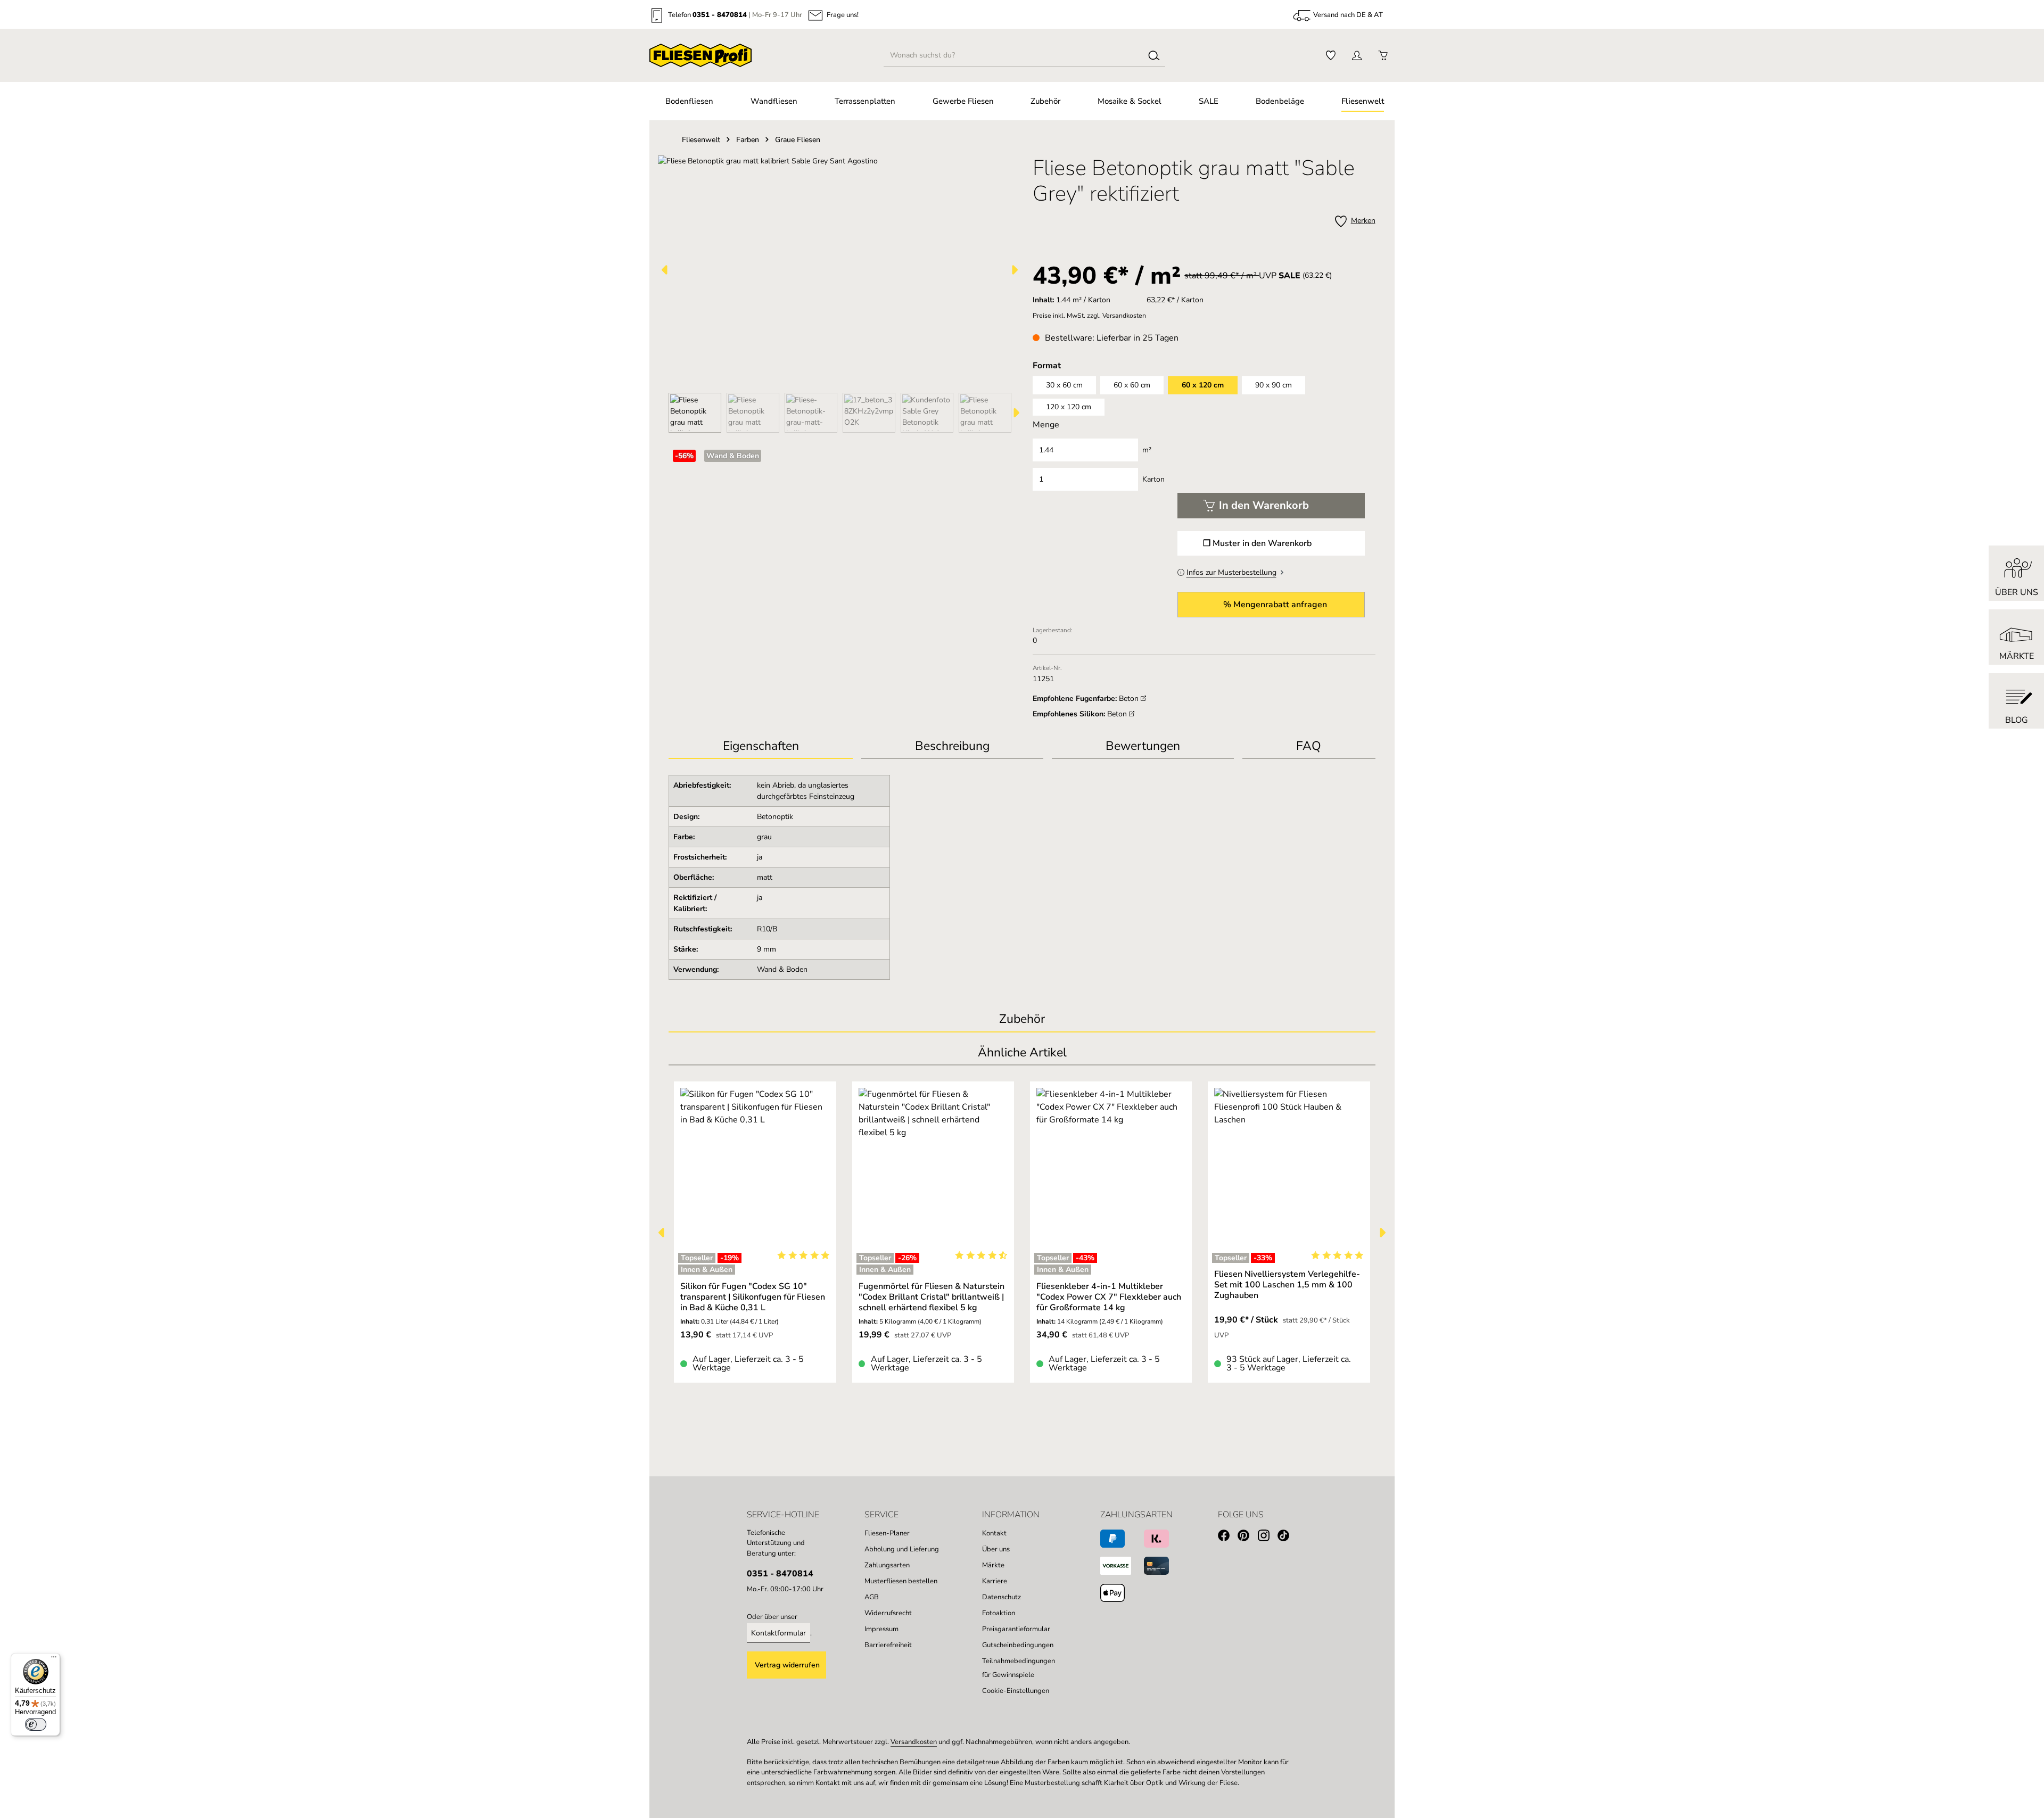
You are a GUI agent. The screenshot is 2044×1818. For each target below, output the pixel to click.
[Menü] (54, 1659)
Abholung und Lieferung (902, 1549)
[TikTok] (1287, 1537)
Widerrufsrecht (888, 1613)
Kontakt (994, 1533)
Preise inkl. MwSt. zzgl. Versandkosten (1089, 316)
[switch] (36, 1724)
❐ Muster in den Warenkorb (1257, 543)
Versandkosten (914, 1742)
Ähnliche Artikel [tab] (1022, 1052)
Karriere (995, 1581)
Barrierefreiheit (888, 1645)
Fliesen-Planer (887, 1533)
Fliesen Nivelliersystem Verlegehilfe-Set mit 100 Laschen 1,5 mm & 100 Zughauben (1287, 1285)
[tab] (952, 747)
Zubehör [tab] (1022, 1019)
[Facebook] (1228, 1537)
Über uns (996, 1549)
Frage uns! (843, 16)
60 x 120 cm (1203, 385)
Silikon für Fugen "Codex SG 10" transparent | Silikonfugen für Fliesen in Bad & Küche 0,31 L (753, 1297)
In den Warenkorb (1264, 505)
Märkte (993, 1565)
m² (1147, 450)
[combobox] (1014, 55)
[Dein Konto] (1357, 56)
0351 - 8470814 (720, 15)
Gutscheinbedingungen (1018, 1645)
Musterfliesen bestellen (901, 1581)
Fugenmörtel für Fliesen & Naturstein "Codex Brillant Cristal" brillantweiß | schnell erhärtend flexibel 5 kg (932, 1297)
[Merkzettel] (1330, 56)
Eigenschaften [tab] (761, 746)
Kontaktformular (778, 1633)
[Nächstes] (1014, 270)
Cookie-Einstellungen (1016, 1691)
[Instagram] (1268, 1537)
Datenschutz (1002, 1597)
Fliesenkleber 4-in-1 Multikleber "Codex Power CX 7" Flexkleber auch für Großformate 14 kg (1109, 1297)
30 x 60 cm (1064, 385)
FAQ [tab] (1309, 746)
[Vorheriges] (665, 270)
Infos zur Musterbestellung (1231, 572)
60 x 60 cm (1132, 385)
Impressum (881, 1629)
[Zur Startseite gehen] (700, 55)
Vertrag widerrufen (787, 1665)
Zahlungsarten (887, 1565)
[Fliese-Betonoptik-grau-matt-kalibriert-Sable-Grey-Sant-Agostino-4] (840, 270)
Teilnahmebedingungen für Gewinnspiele (1019, 1668)
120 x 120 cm (1069, 407)
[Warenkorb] (1383, 56)
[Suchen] (1154, 55)
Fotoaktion (999, 1613)
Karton (1153, 479)
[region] (840, 294)
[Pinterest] (1247, 1537)
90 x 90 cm (1274, 385)
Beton (1130, 699)
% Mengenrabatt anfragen (1275, 605)
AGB (872, 1597)
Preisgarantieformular (1016, 1629)
